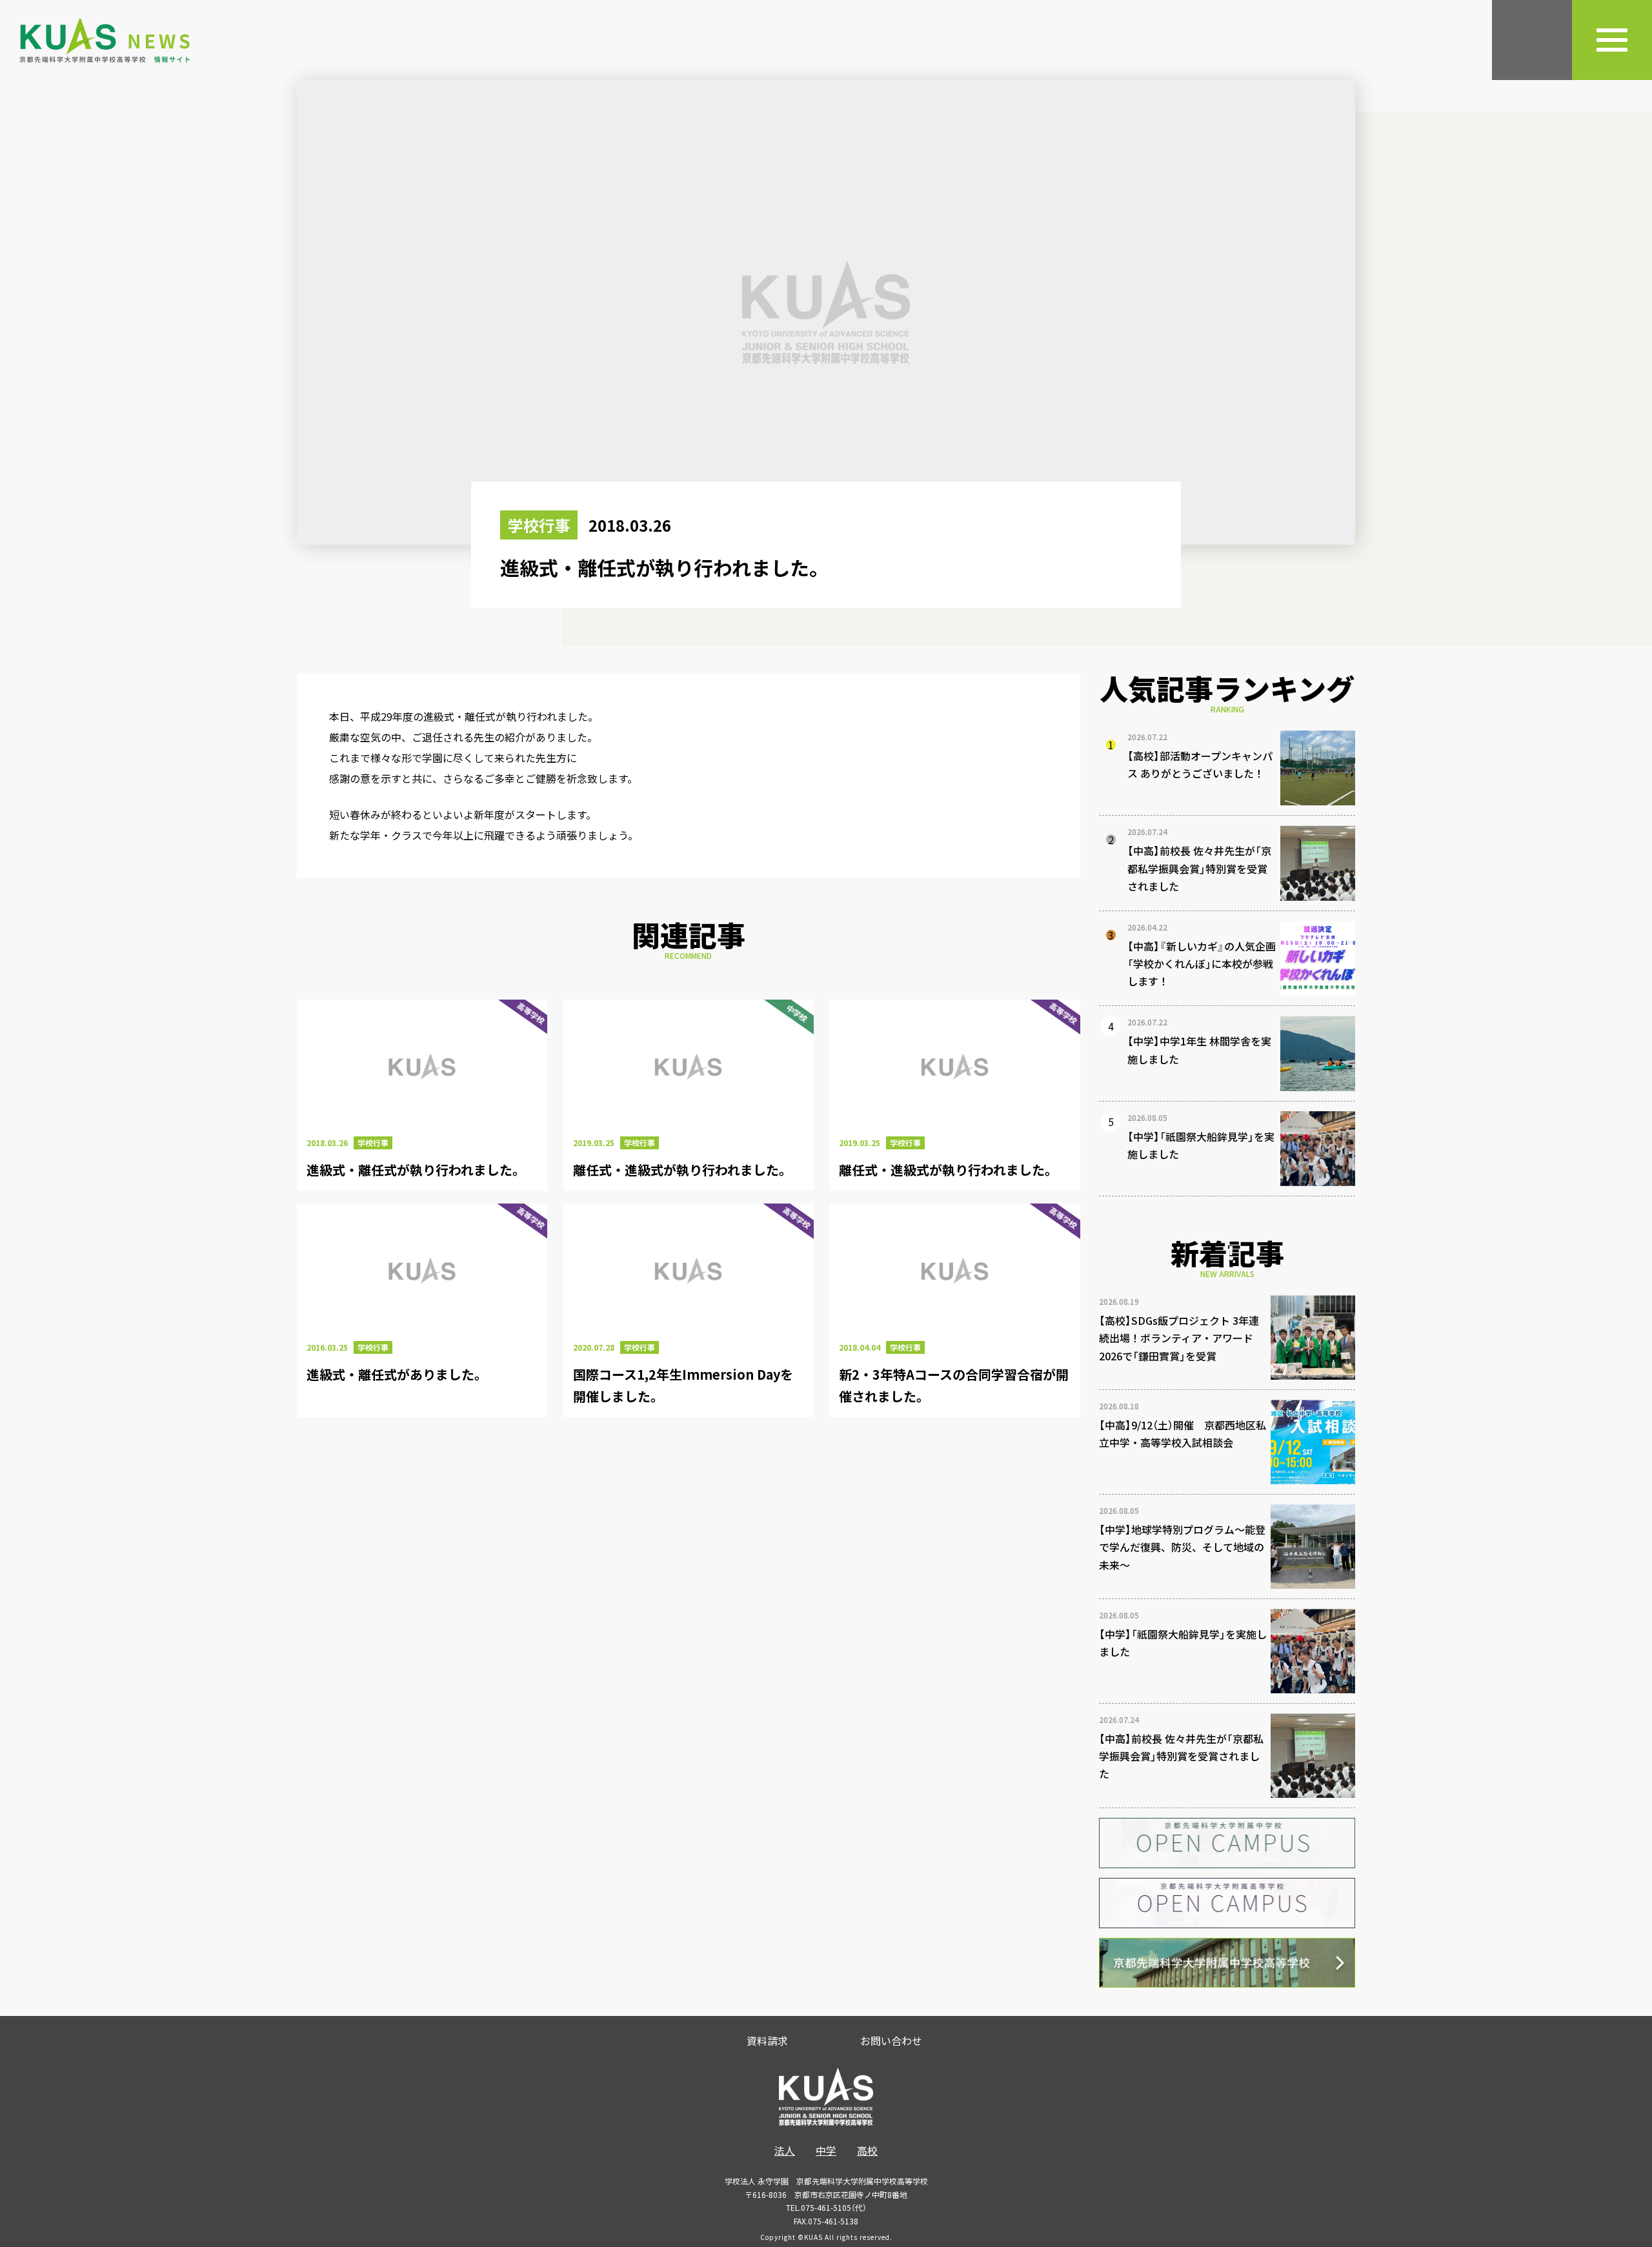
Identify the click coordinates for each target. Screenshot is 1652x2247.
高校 (867, 2150)
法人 (785, 2150)
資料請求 (767, 2040)
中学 (826, 2150)
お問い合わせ (891, 2040)
